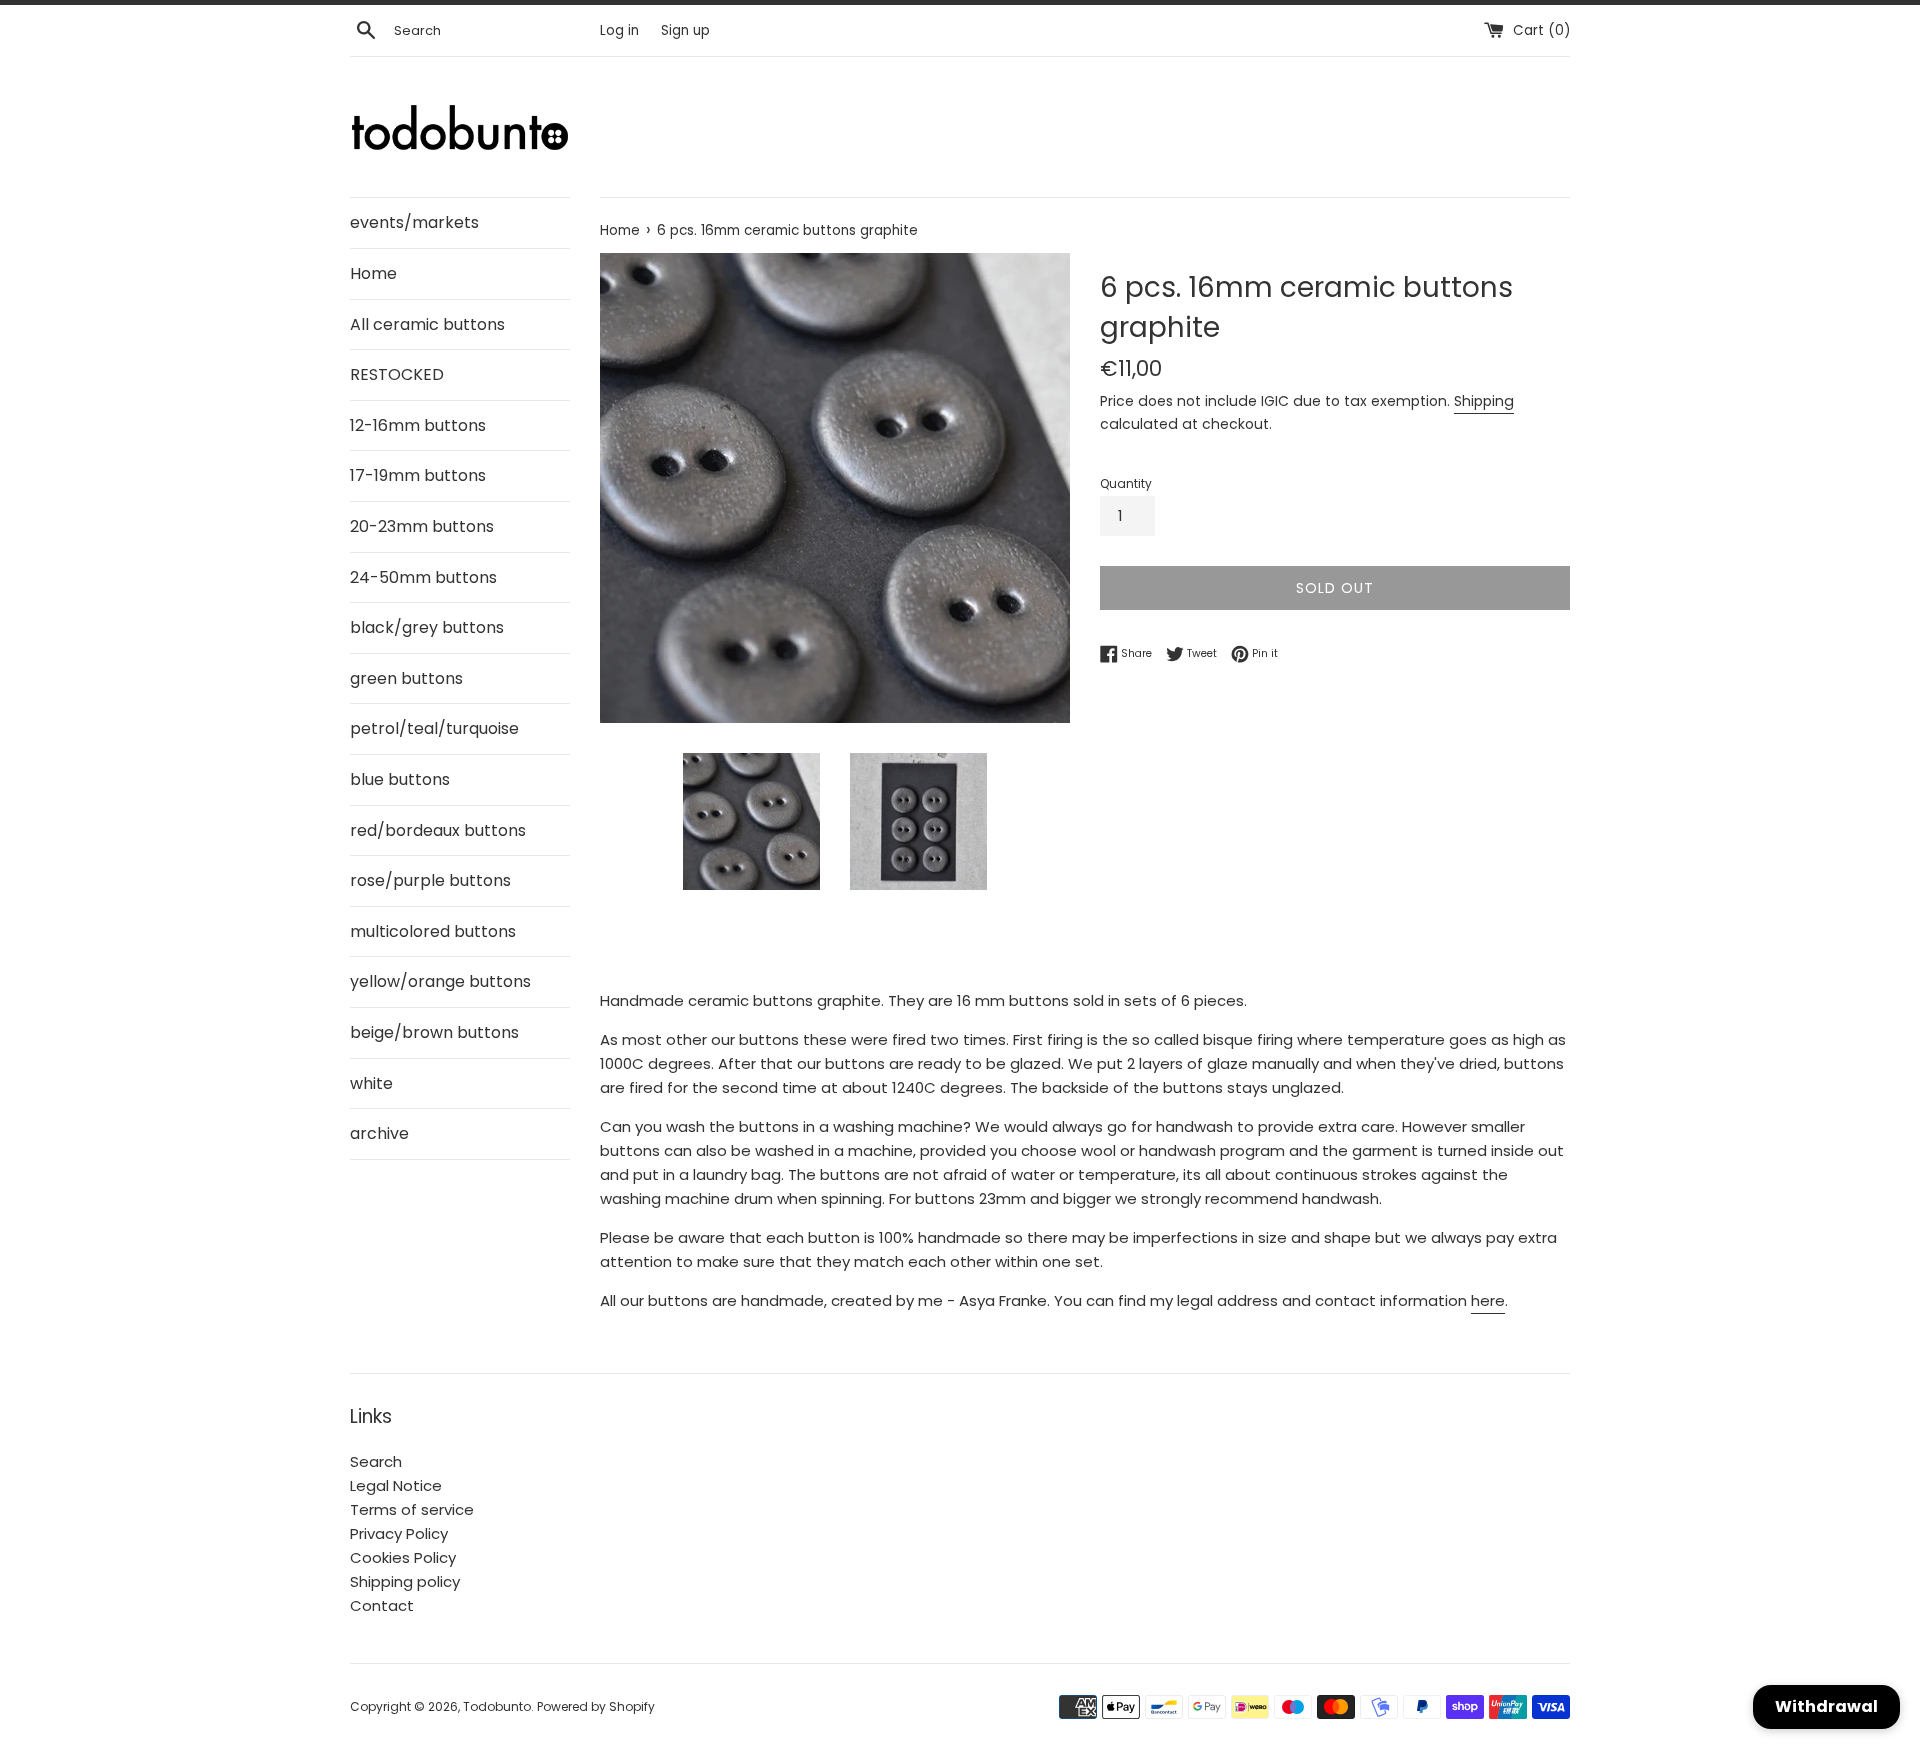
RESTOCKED (397, 374)
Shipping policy (405, 1581)
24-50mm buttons (423, 577)
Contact (382, 1605)
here (1488, 1300)
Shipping (1484, 401)
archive (379, 1133)
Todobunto (497, 1706)
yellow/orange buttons (440, 981)
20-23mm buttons (422, 526)
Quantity (1126, 483)
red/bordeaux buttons (438, 830)
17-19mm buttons (418, 475)
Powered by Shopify (596, 1706)
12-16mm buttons (418, 425)
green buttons (406, 678)
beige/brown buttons (434, 1032)
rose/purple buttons (430, 880)
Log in (619, 30)
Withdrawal (1826, 1706)
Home (373, 273)
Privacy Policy (399, 1533)
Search (376, 1461)
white (371, 1083)
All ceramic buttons (427, 324)
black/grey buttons (427, 627)
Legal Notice (396, 1485)
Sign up (685, 30)
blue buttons (400, 779)
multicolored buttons (433, 931)
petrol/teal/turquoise (434, 728)
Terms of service (412, 1509)
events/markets (414, 222)
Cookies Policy (403, 1557)
